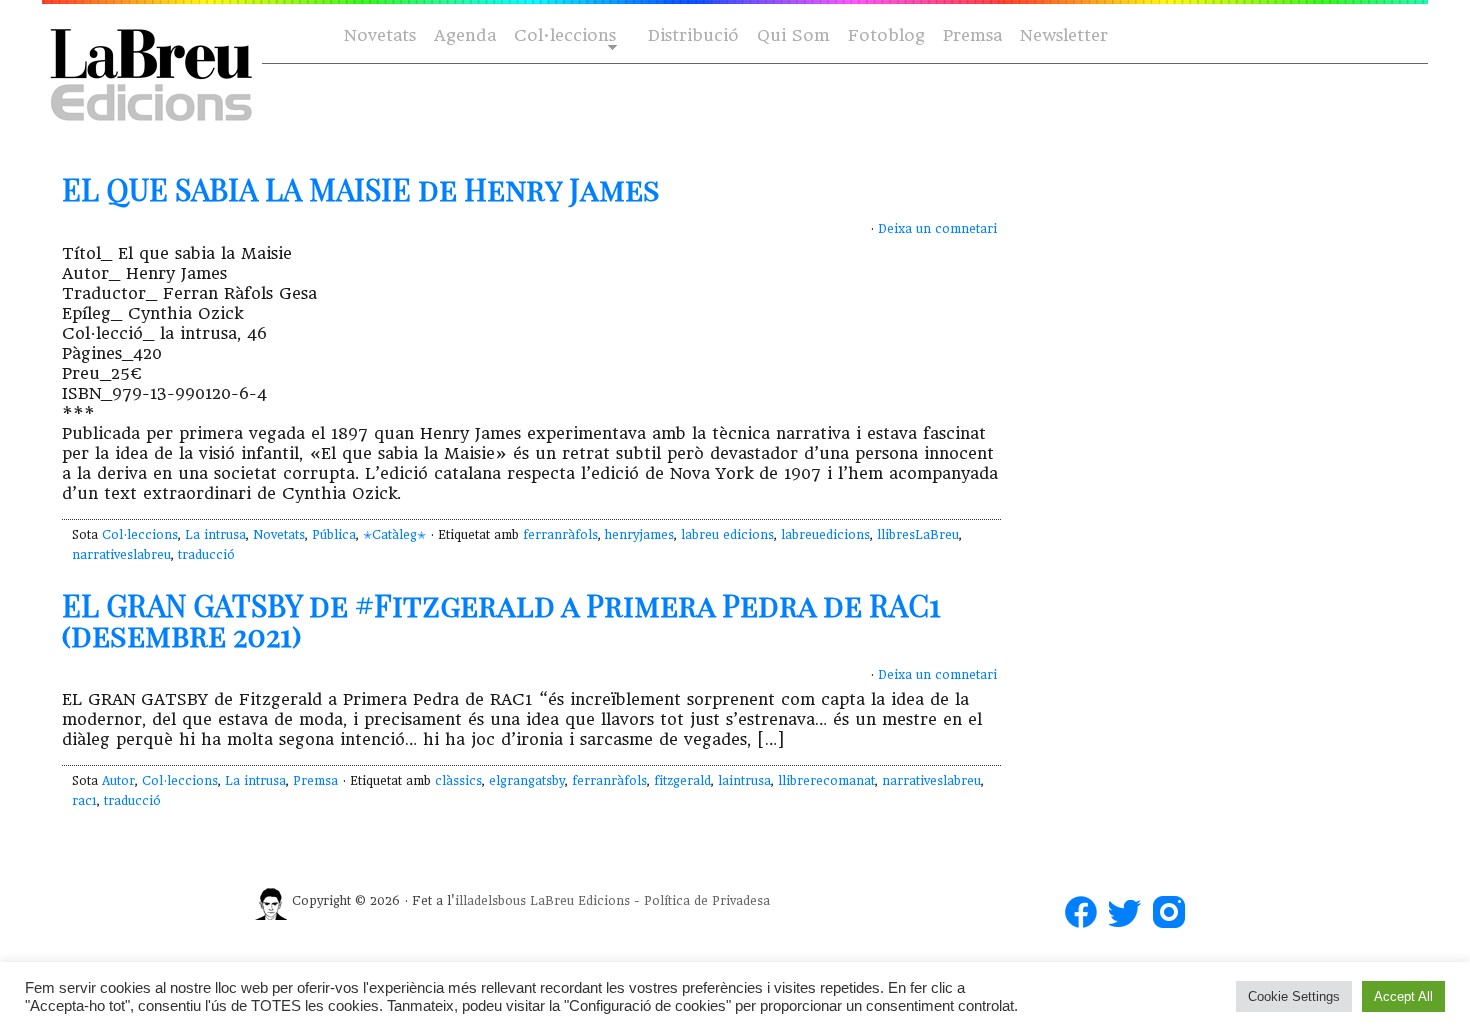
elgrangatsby (527, 781)
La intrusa (215, 535)
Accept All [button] (1403, 996)
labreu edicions (727, 535)
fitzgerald (682, 781)
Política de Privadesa (707, 901)
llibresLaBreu (918, 535)
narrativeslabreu (121, 555)
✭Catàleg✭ (394, 535)
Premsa (972, 35)
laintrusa (744, 781)
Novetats (380, 35)
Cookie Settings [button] (1294, 996)
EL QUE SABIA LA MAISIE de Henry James (361, 189)
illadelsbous (490, 901)
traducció (206, 555)
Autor (118, 781)
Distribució (693, 35)
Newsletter (1064, 35)
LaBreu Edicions (580, 901)
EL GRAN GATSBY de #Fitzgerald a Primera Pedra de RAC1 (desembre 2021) (501, 620)
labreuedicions (825, 535)
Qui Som (793, 35)
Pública (334, 535)
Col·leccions (563, 36)
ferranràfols (560, 535)
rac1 (84, 801)
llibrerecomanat (826, 781)
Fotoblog (886, 35)
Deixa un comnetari (937, 229)
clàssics (458, 781)
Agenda (465, 35)
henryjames (639, 535)
